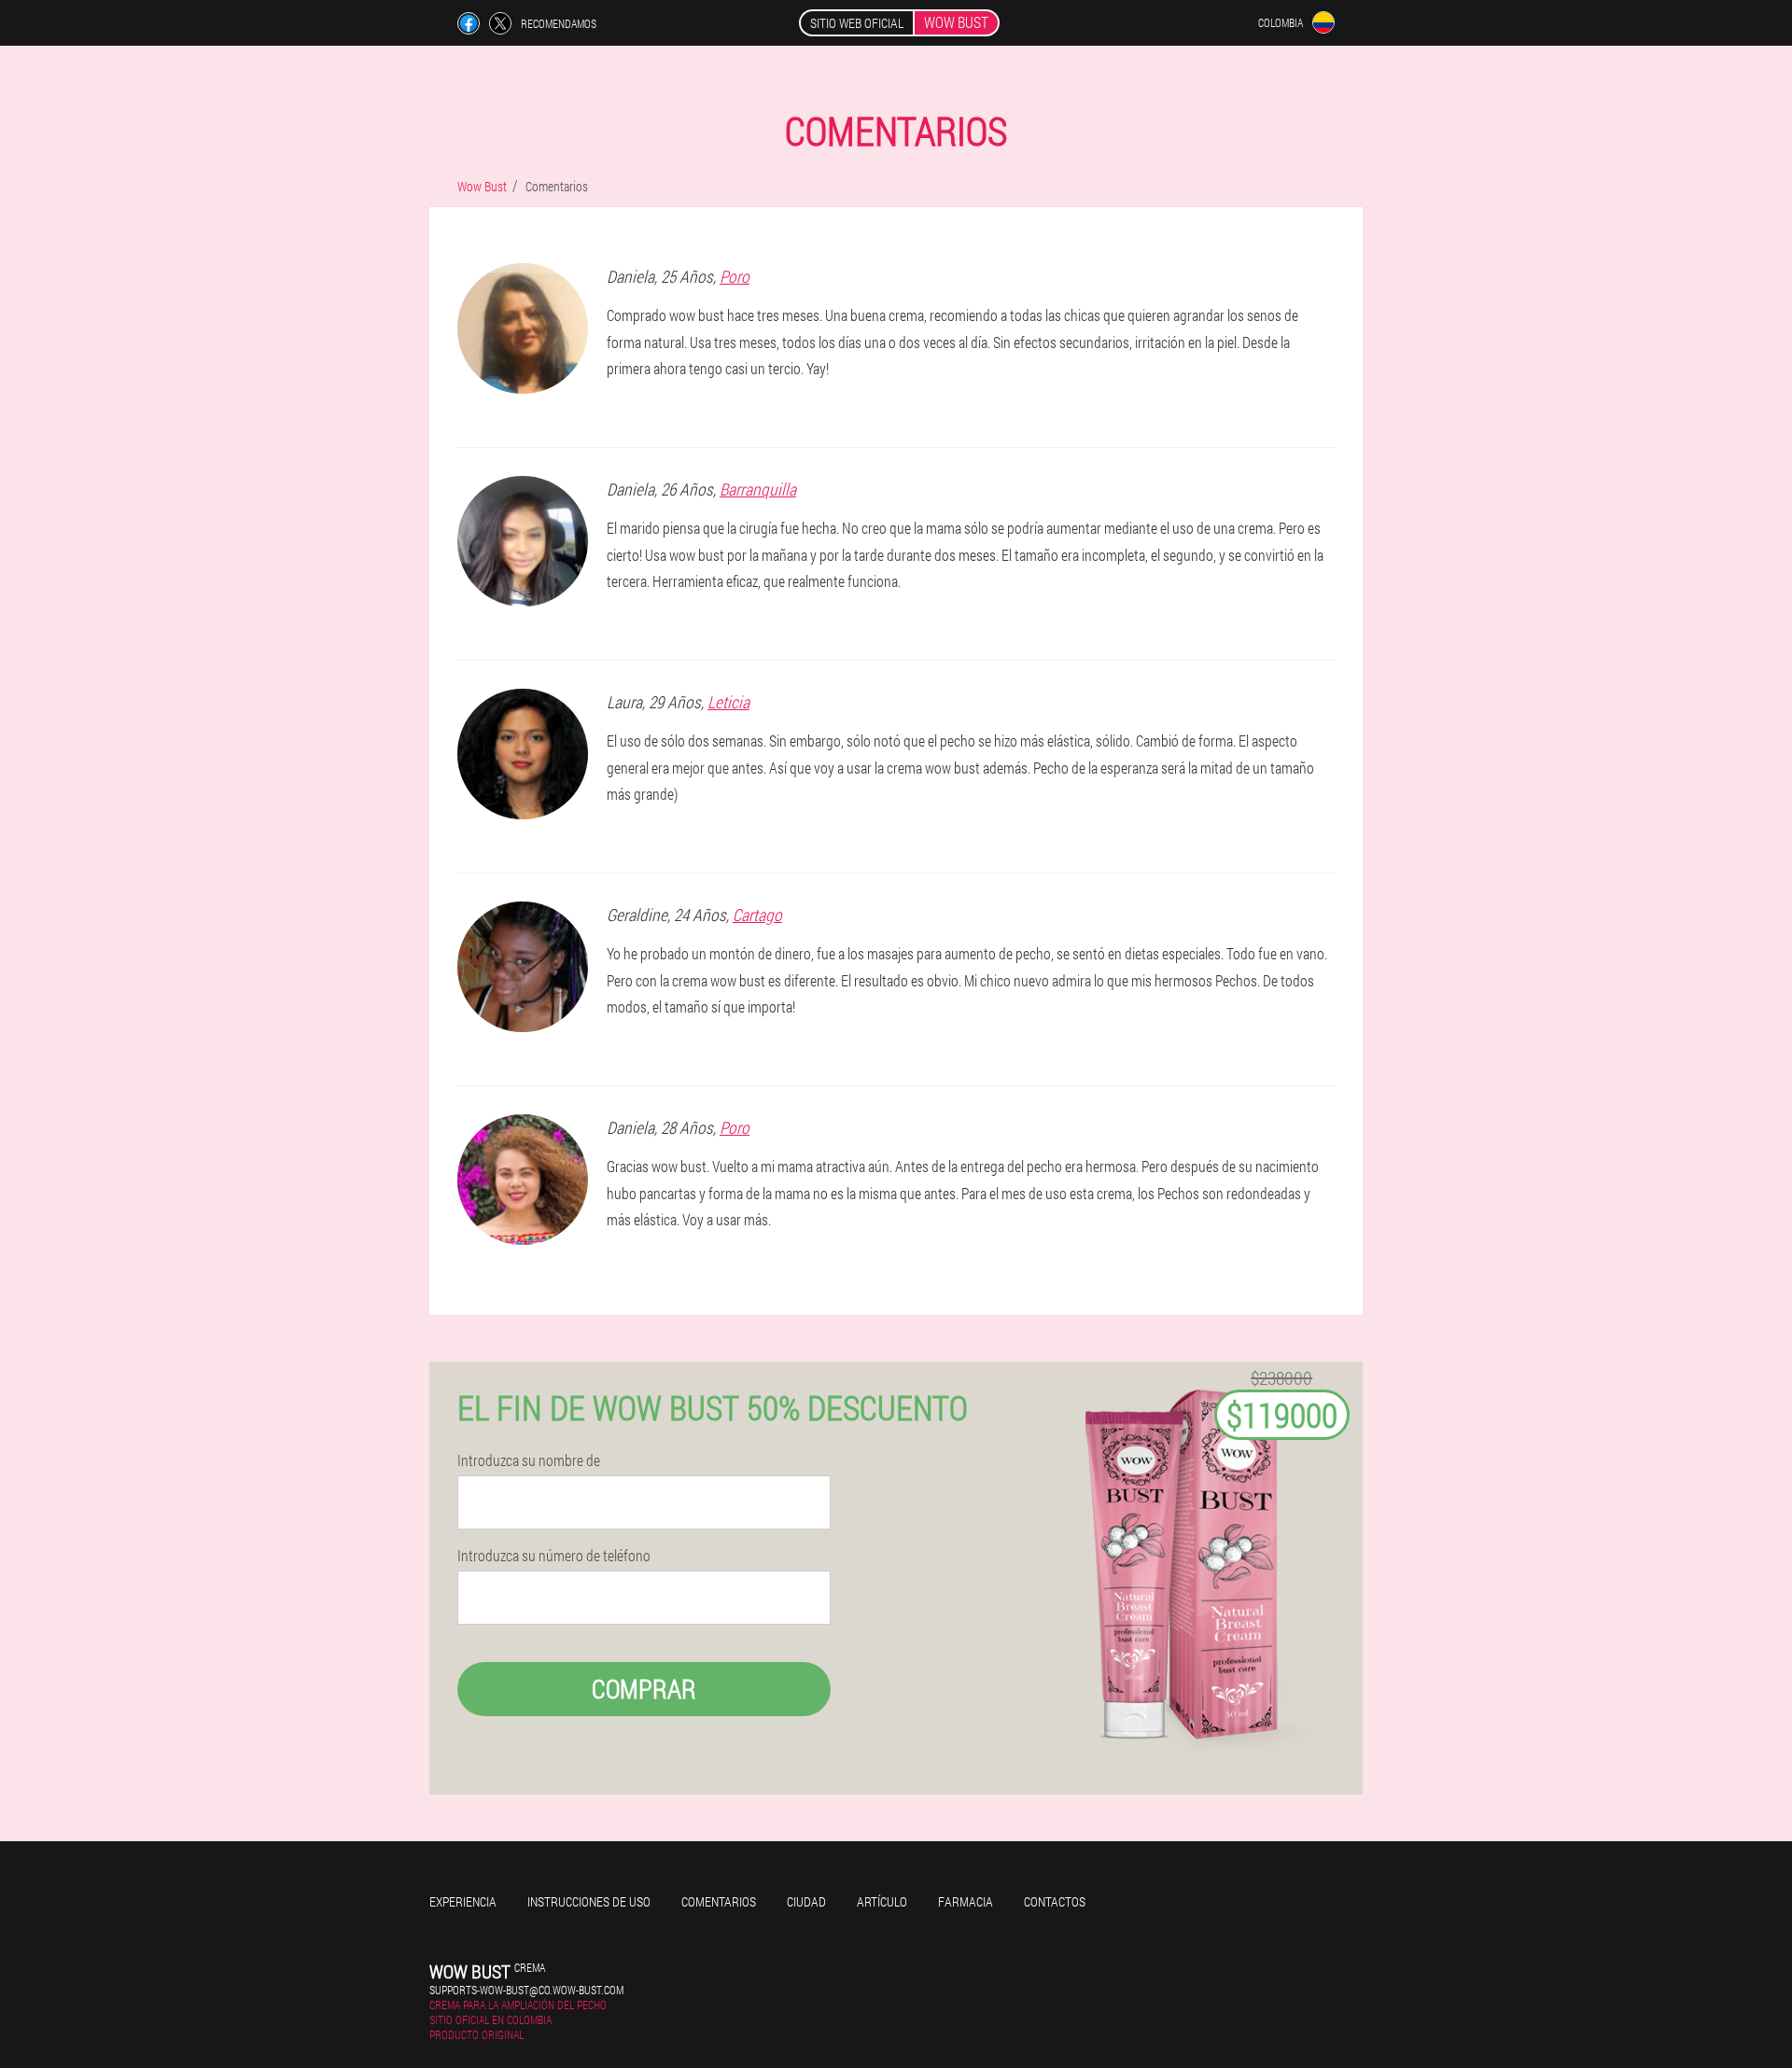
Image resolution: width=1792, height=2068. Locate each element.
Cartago (757, 915)
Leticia (728, 702)
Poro (735, 276)
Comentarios (719, 1901)
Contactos (1055, 1901)
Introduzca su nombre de (529, 1460)
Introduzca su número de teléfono (554, 1556)
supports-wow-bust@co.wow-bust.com (526, 1990)
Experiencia (463, 1901)
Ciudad (806, 1901)
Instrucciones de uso (589, 1901)
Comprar (644, 1689)
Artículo (882, 1901)
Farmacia (966, 1901)
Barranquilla (758, 489)
